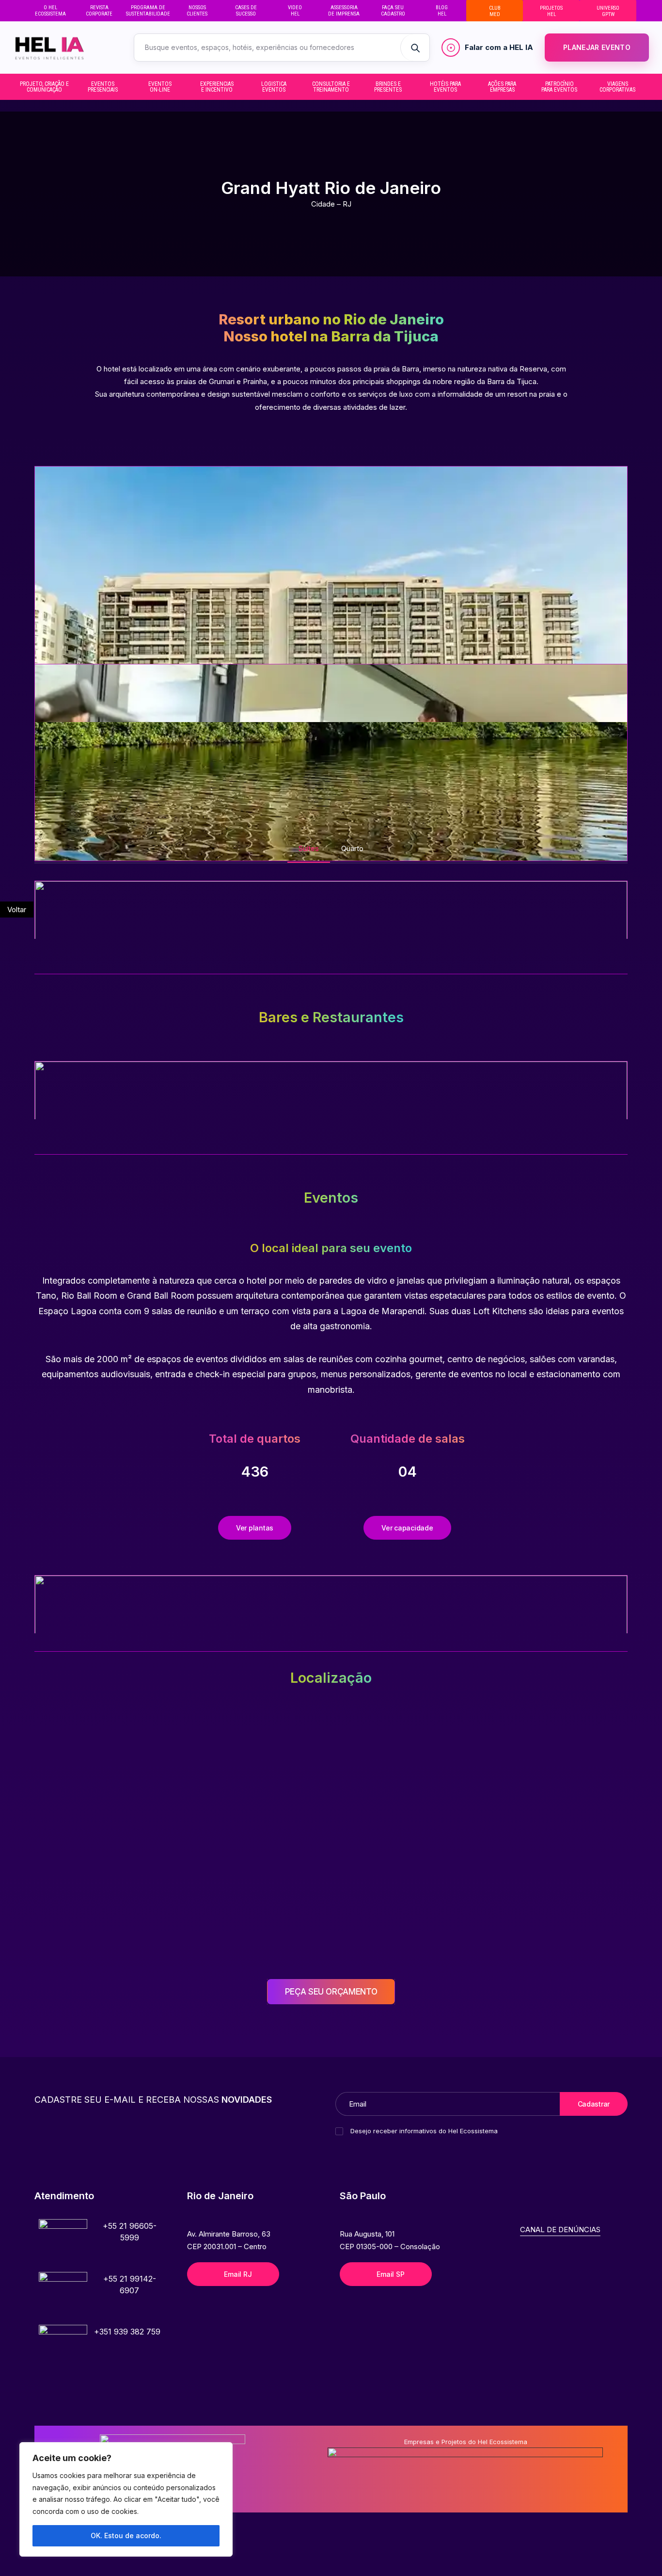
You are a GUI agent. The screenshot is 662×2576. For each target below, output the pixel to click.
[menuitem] (50, 11)
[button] (63, 2243)
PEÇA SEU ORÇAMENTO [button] (331, 1992)
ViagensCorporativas (617, 87)
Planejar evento (597, 47)
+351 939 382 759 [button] (127, 2332)
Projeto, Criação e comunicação (44, 87)
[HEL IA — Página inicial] (64, 48)
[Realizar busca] (415, 48)
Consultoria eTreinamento (331, 87)
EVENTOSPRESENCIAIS (103, 87)
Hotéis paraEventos (445, 87)
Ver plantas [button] (255, 1528)
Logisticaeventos (274, 87)
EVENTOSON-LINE (160, 87)
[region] (126, 2499)
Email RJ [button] (238, 2274)
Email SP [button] (390, 2274)
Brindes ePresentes (388, 87)
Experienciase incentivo (217, 87)
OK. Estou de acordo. (126, 2536)
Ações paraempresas (502, 87)
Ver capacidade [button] (407, 1528)
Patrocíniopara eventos (559, 87)
